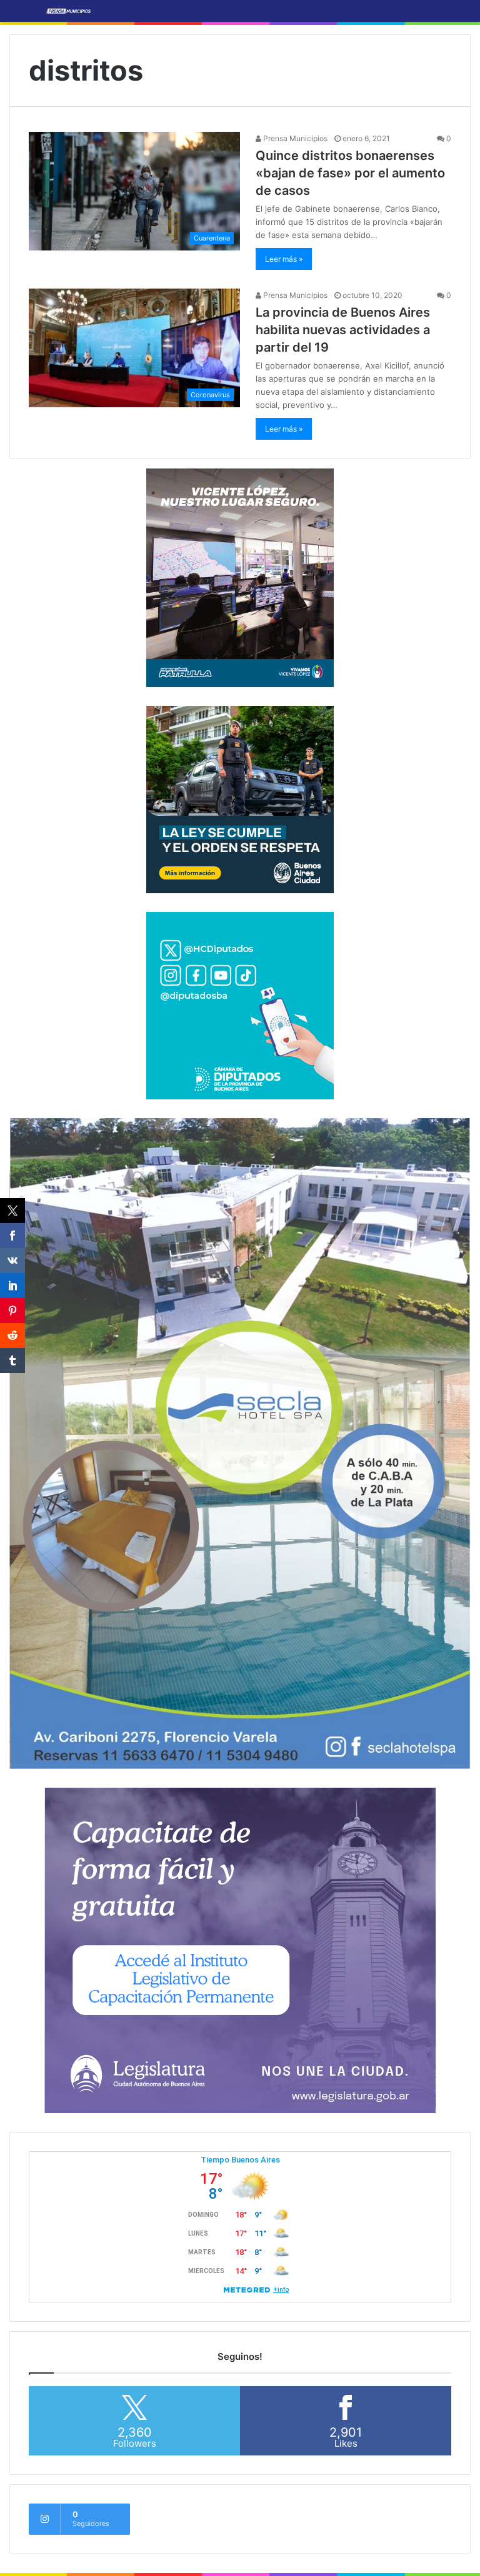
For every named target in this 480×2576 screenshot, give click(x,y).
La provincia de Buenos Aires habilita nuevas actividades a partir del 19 (343, 330)
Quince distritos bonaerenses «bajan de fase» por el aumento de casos (350, 173)
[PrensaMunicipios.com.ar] (69, 11)
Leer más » (284, 259)
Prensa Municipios (294, 138)
